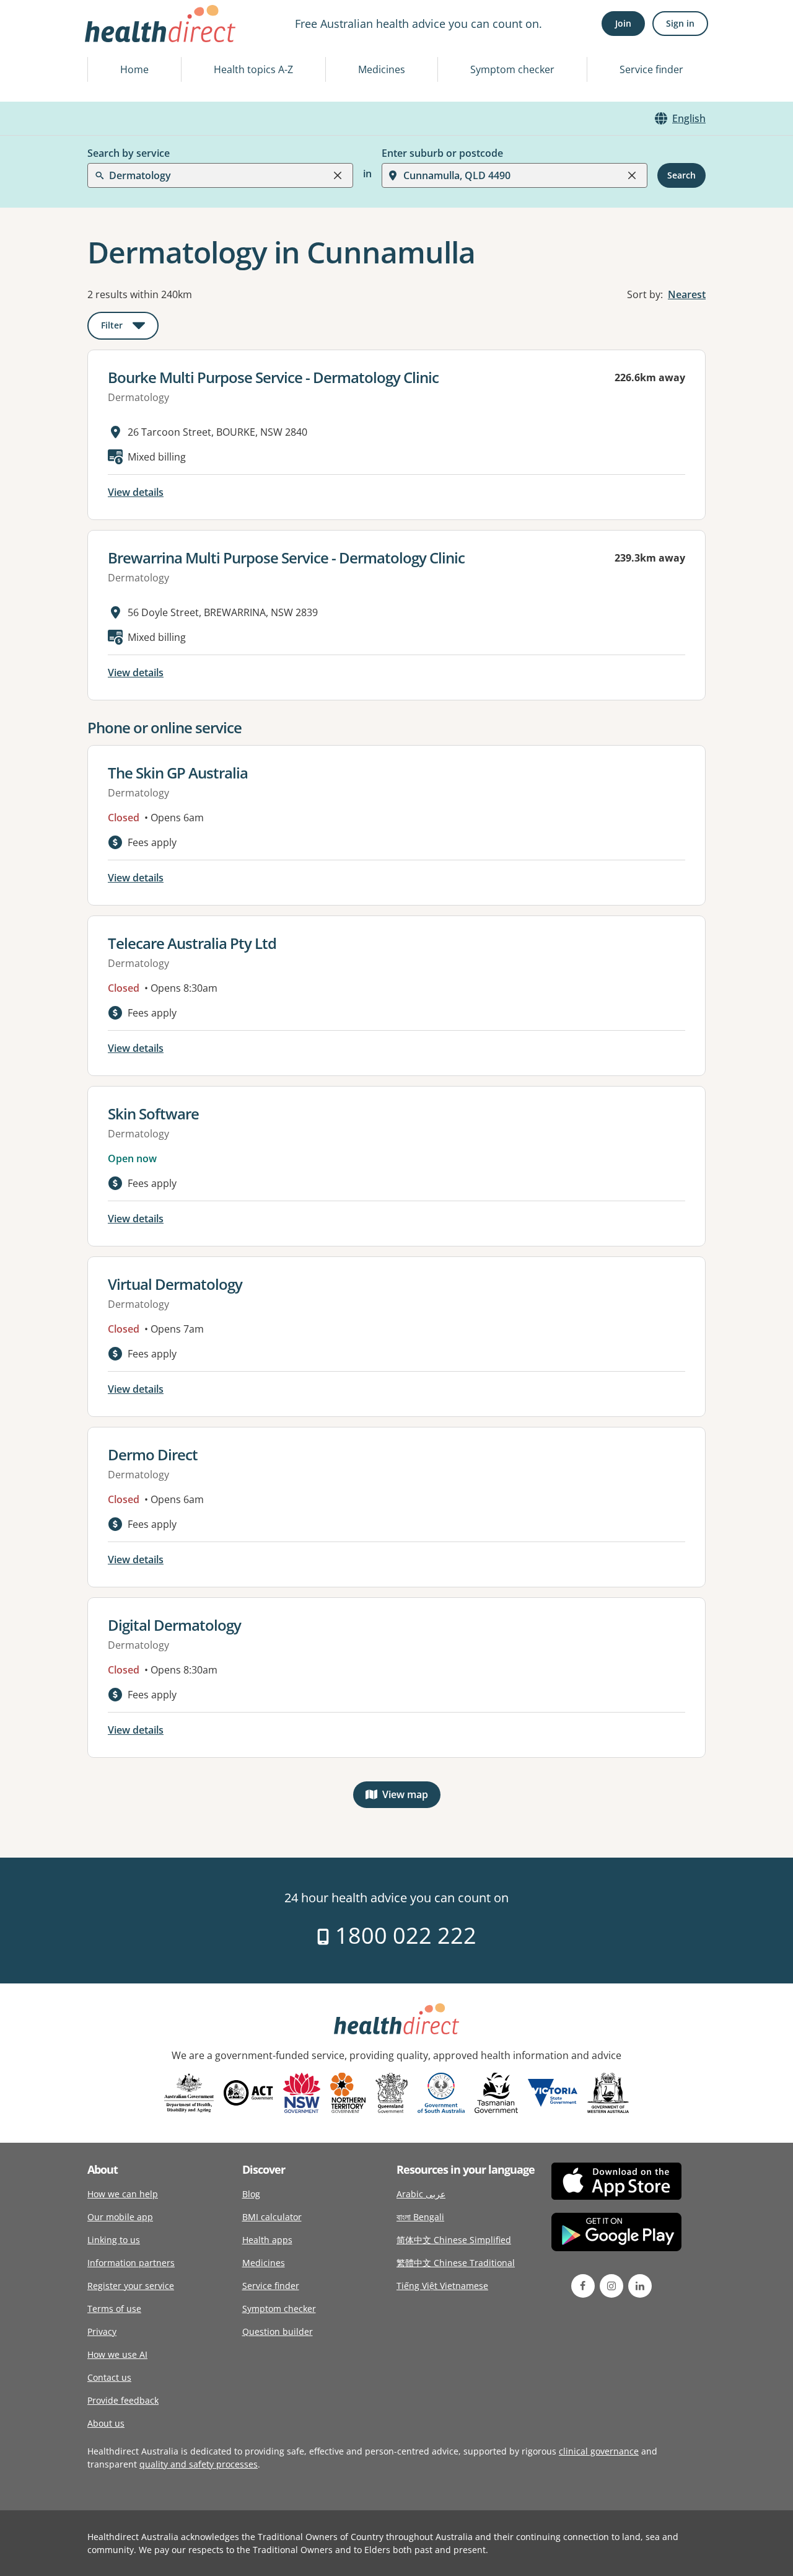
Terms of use (114, 2309)
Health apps (267, 2240)
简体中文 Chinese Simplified (454, 2240)
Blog (251, 2194)
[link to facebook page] (583, 2286)
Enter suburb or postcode (442, 153)
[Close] (338, 175)
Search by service (129, 153)
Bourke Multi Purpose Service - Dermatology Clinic (273, 377)
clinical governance (599, 2451)
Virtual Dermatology (175, 1284)
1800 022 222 (403, 1935)
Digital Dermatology (174, 1625)
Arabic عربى (421, 2194)
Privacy (102, 2331)
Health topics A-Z (253, 69)
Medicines (382, 69)
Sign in (680, 23)
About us (106, 2423)
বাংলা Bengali (420, 2217)
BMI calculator (272, 2217)
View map (411, 1797)
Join (623, 23)
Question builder (278, 2331)
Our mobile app (120, 2217)
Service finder (651, 69)
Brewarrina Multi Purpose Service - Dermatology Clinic (286, 558)
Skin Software (153, 1114)
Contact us (109, 2377)
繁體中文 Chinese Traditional (456, 2263)
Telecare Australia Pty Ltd (192, 943)
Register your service (131, 2286)
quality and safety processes (199, 2464)
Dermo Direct (153, 1454)
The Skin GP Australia (178, 773)
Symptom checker (512, 69)
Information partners (131, 2263)
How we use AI (117, 2354)
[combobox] (110, 40)
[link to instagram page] (611, 2286)
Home (134, 69)
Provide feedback (123, 2400)
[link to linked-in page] (640, 2286)
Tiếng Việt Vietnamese (442, 2286)
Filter (130, 328)
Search (681, 175)
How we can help (123, 2194)
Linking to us (114, 2240)
